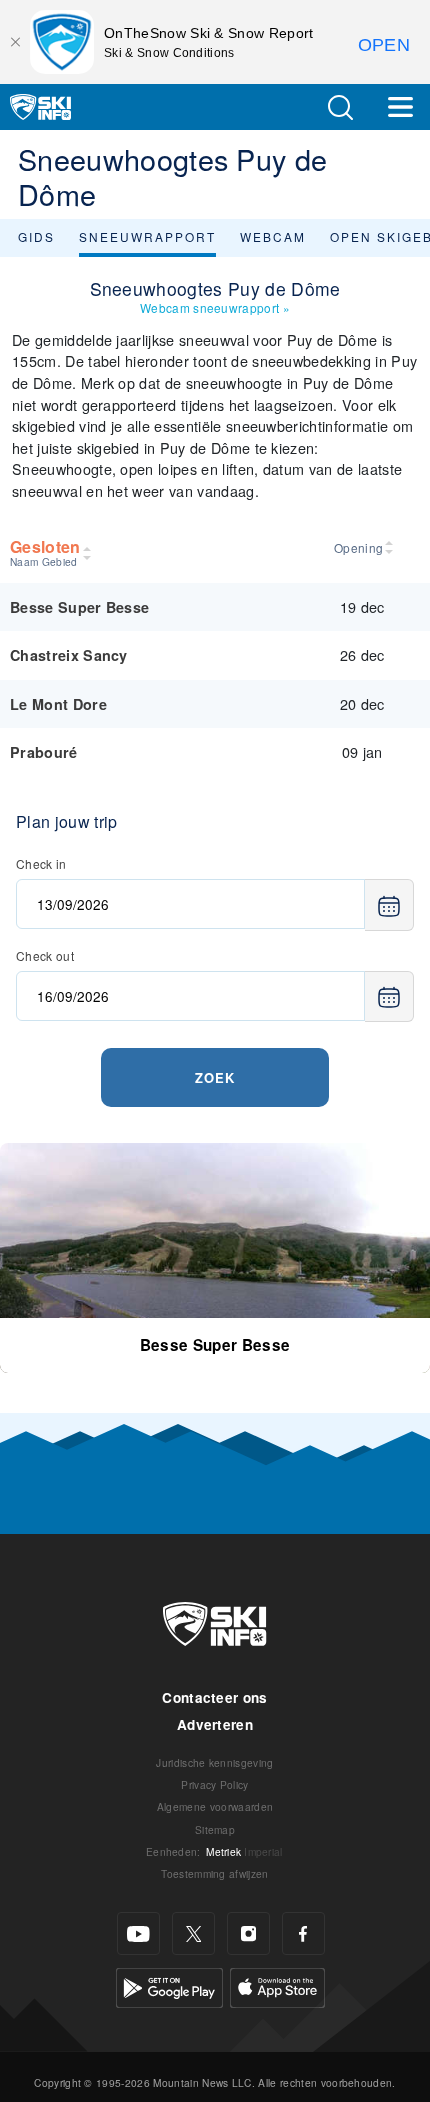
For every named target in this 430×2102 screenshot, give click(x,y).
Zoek (215, 1077)
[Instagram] (248, 1933)
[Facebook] (303, 1933)
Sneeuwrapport (147, 236)
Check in (41, 863)
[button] (340, 107)
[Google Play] (169, 1985)
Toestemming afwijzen (214, 1873)
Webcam (273, 236)
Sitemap (215, 1829)
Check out (45, 955)
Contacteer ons (214, 1697)
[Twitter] (193, 1933)
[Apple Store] (277, 1985)
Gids (36, 236)
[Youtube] (138, 1933)
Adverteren (215, 1724)
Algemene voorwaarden (215, 1806)
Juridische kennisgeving (214, 1762)
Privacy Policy (214, 1784)
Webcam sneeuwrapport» (215, 307)
